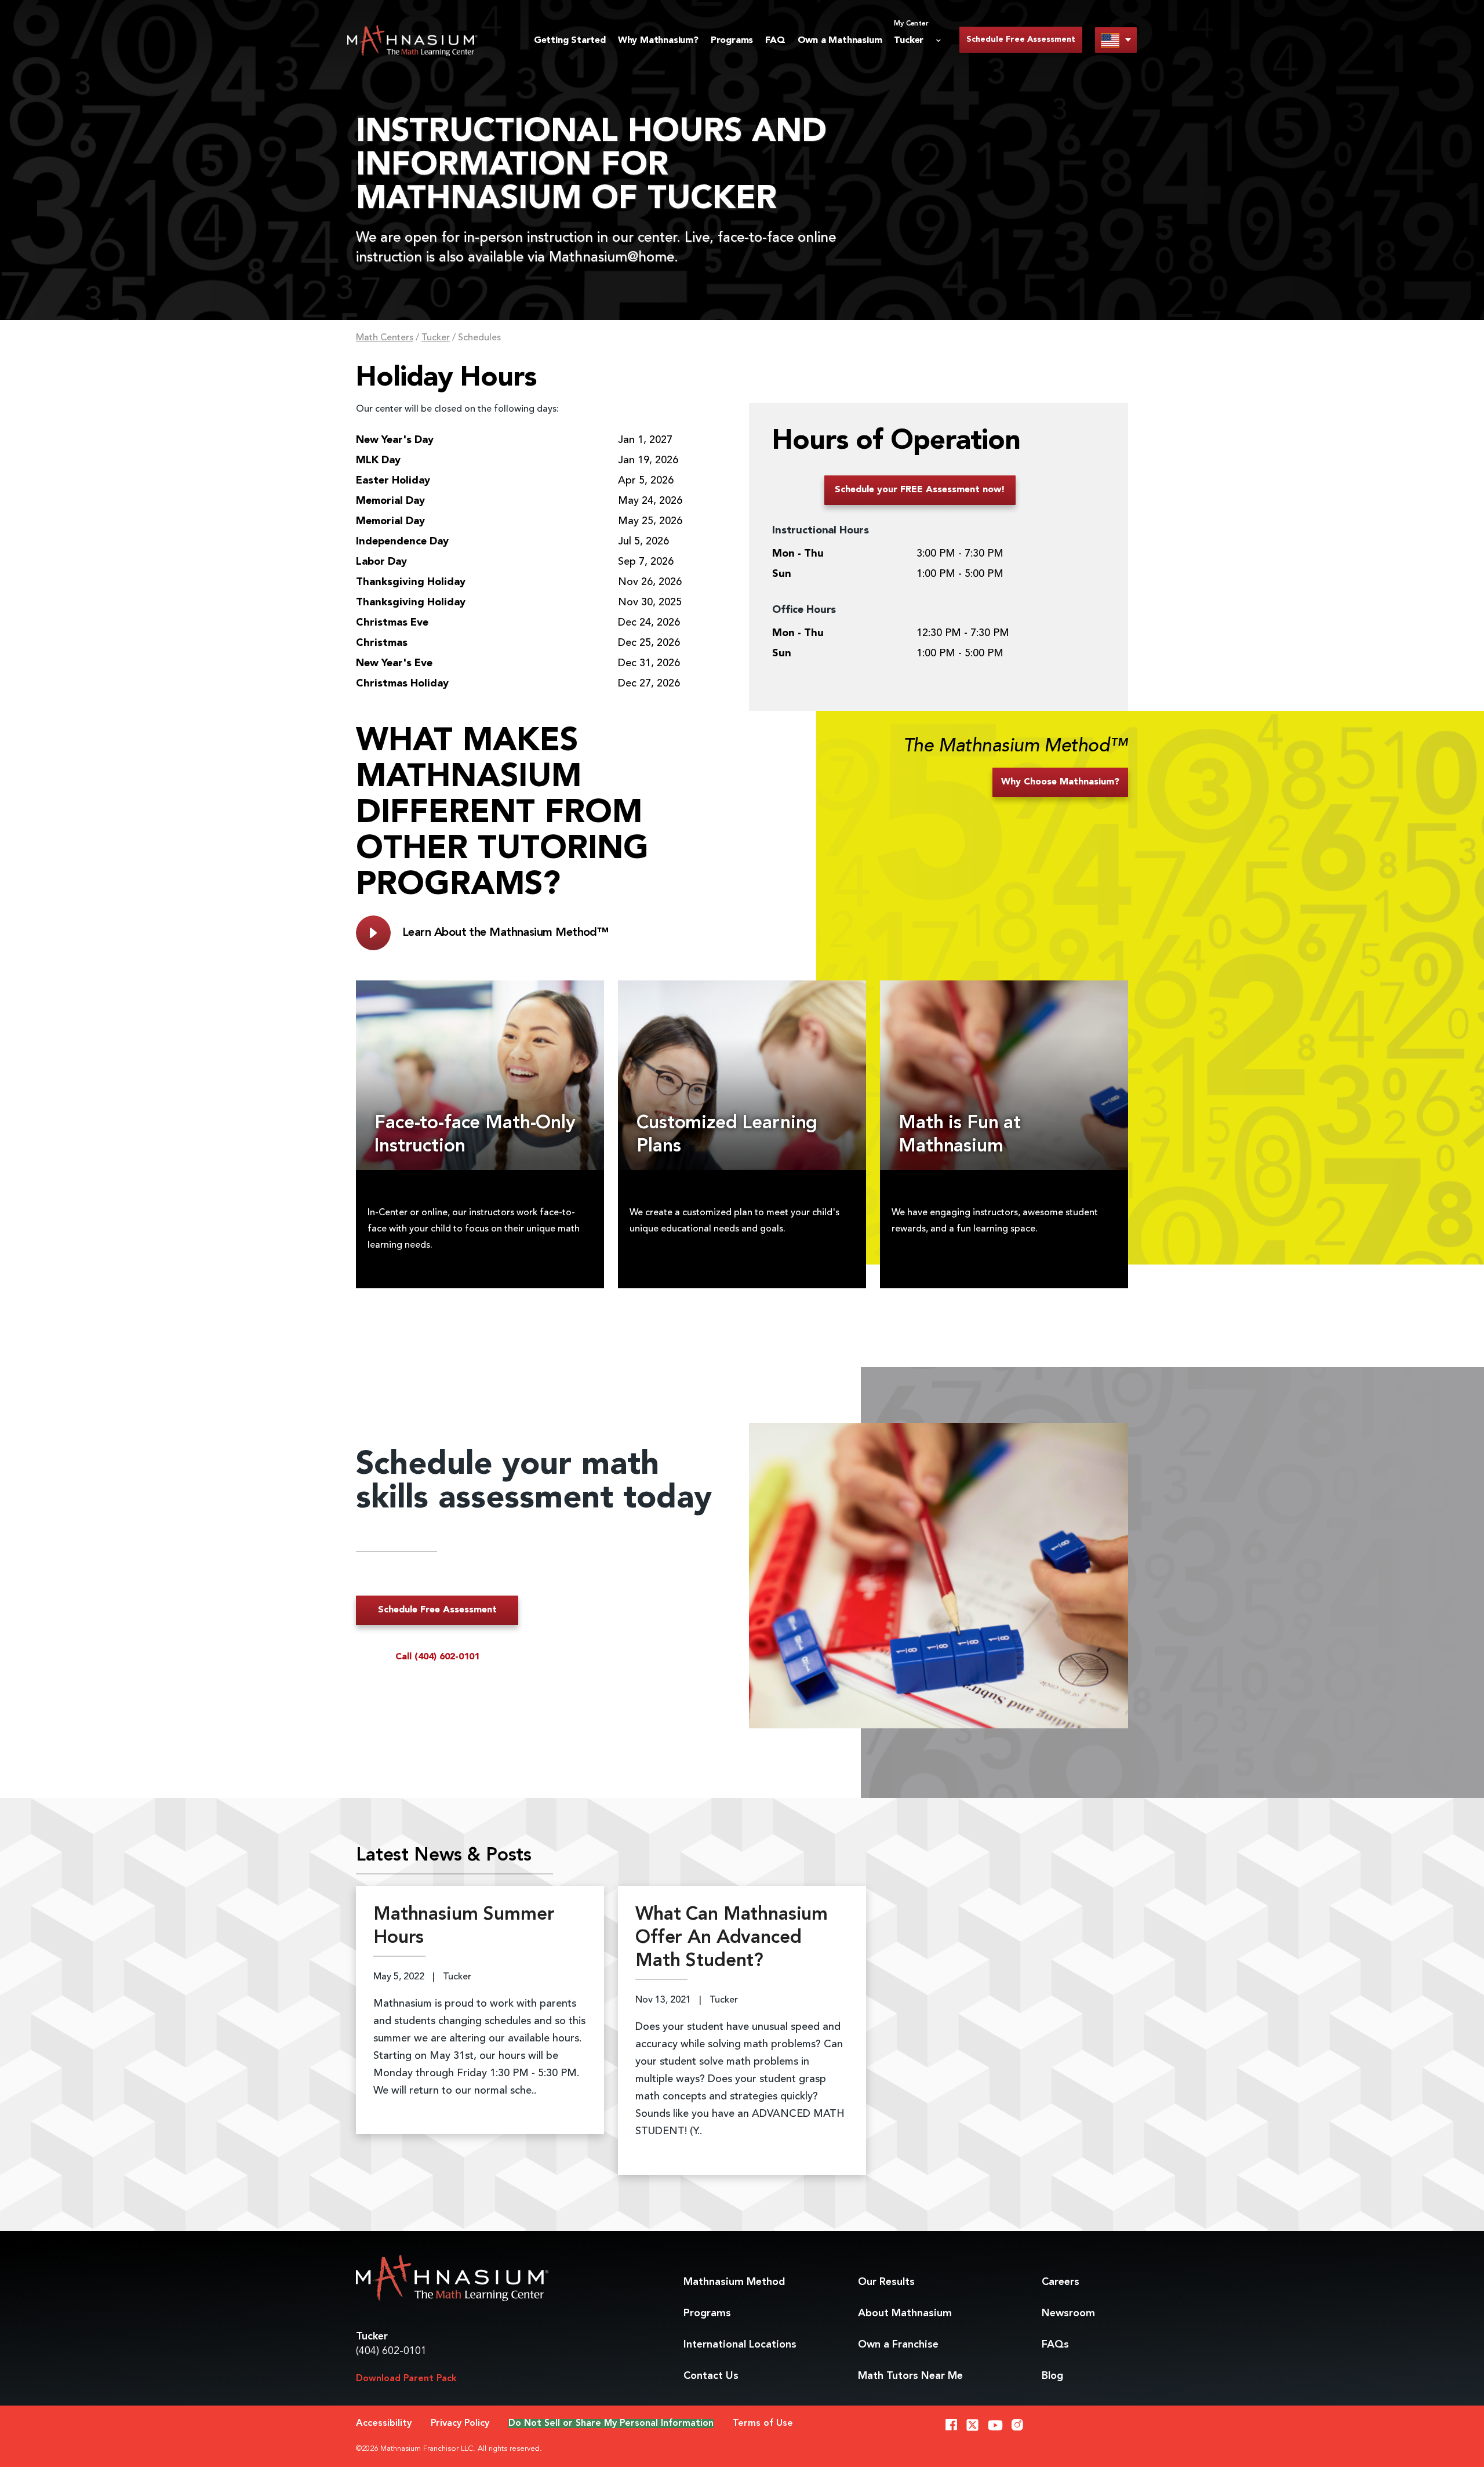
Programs (732, 41)
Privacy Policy (460, 2424)
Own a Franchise (898, 2345)
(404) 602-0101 (391, 2351)
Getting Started (570, 41)
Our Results (886, 2282)
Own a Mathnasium (840, 41)
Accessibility (384, 2424)
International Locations (740, 2345)
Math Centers (385, 338)
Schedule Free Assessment (1021, 39)
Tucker (436, 338)
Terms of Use (763, 2424)
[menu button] (1116, 40)
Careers (1061, 2282)
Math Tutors (910, 2376)
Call (437, 1657)
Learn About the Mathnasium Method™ (505, 933)
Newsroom (1068, 2313)
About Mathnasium (905, 2313)
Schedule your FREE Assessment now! (920, 490)
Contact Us (711, 2376)
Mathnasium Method (734, 2282)
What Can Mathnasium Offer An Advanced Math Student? (732, 1938)
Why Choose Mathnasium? (1060, 782)
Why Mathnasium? (658, 41)
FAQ (775, 41)
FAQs (1055, 2345)
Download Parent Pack (406, 2379)
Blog (1052, 2376)
